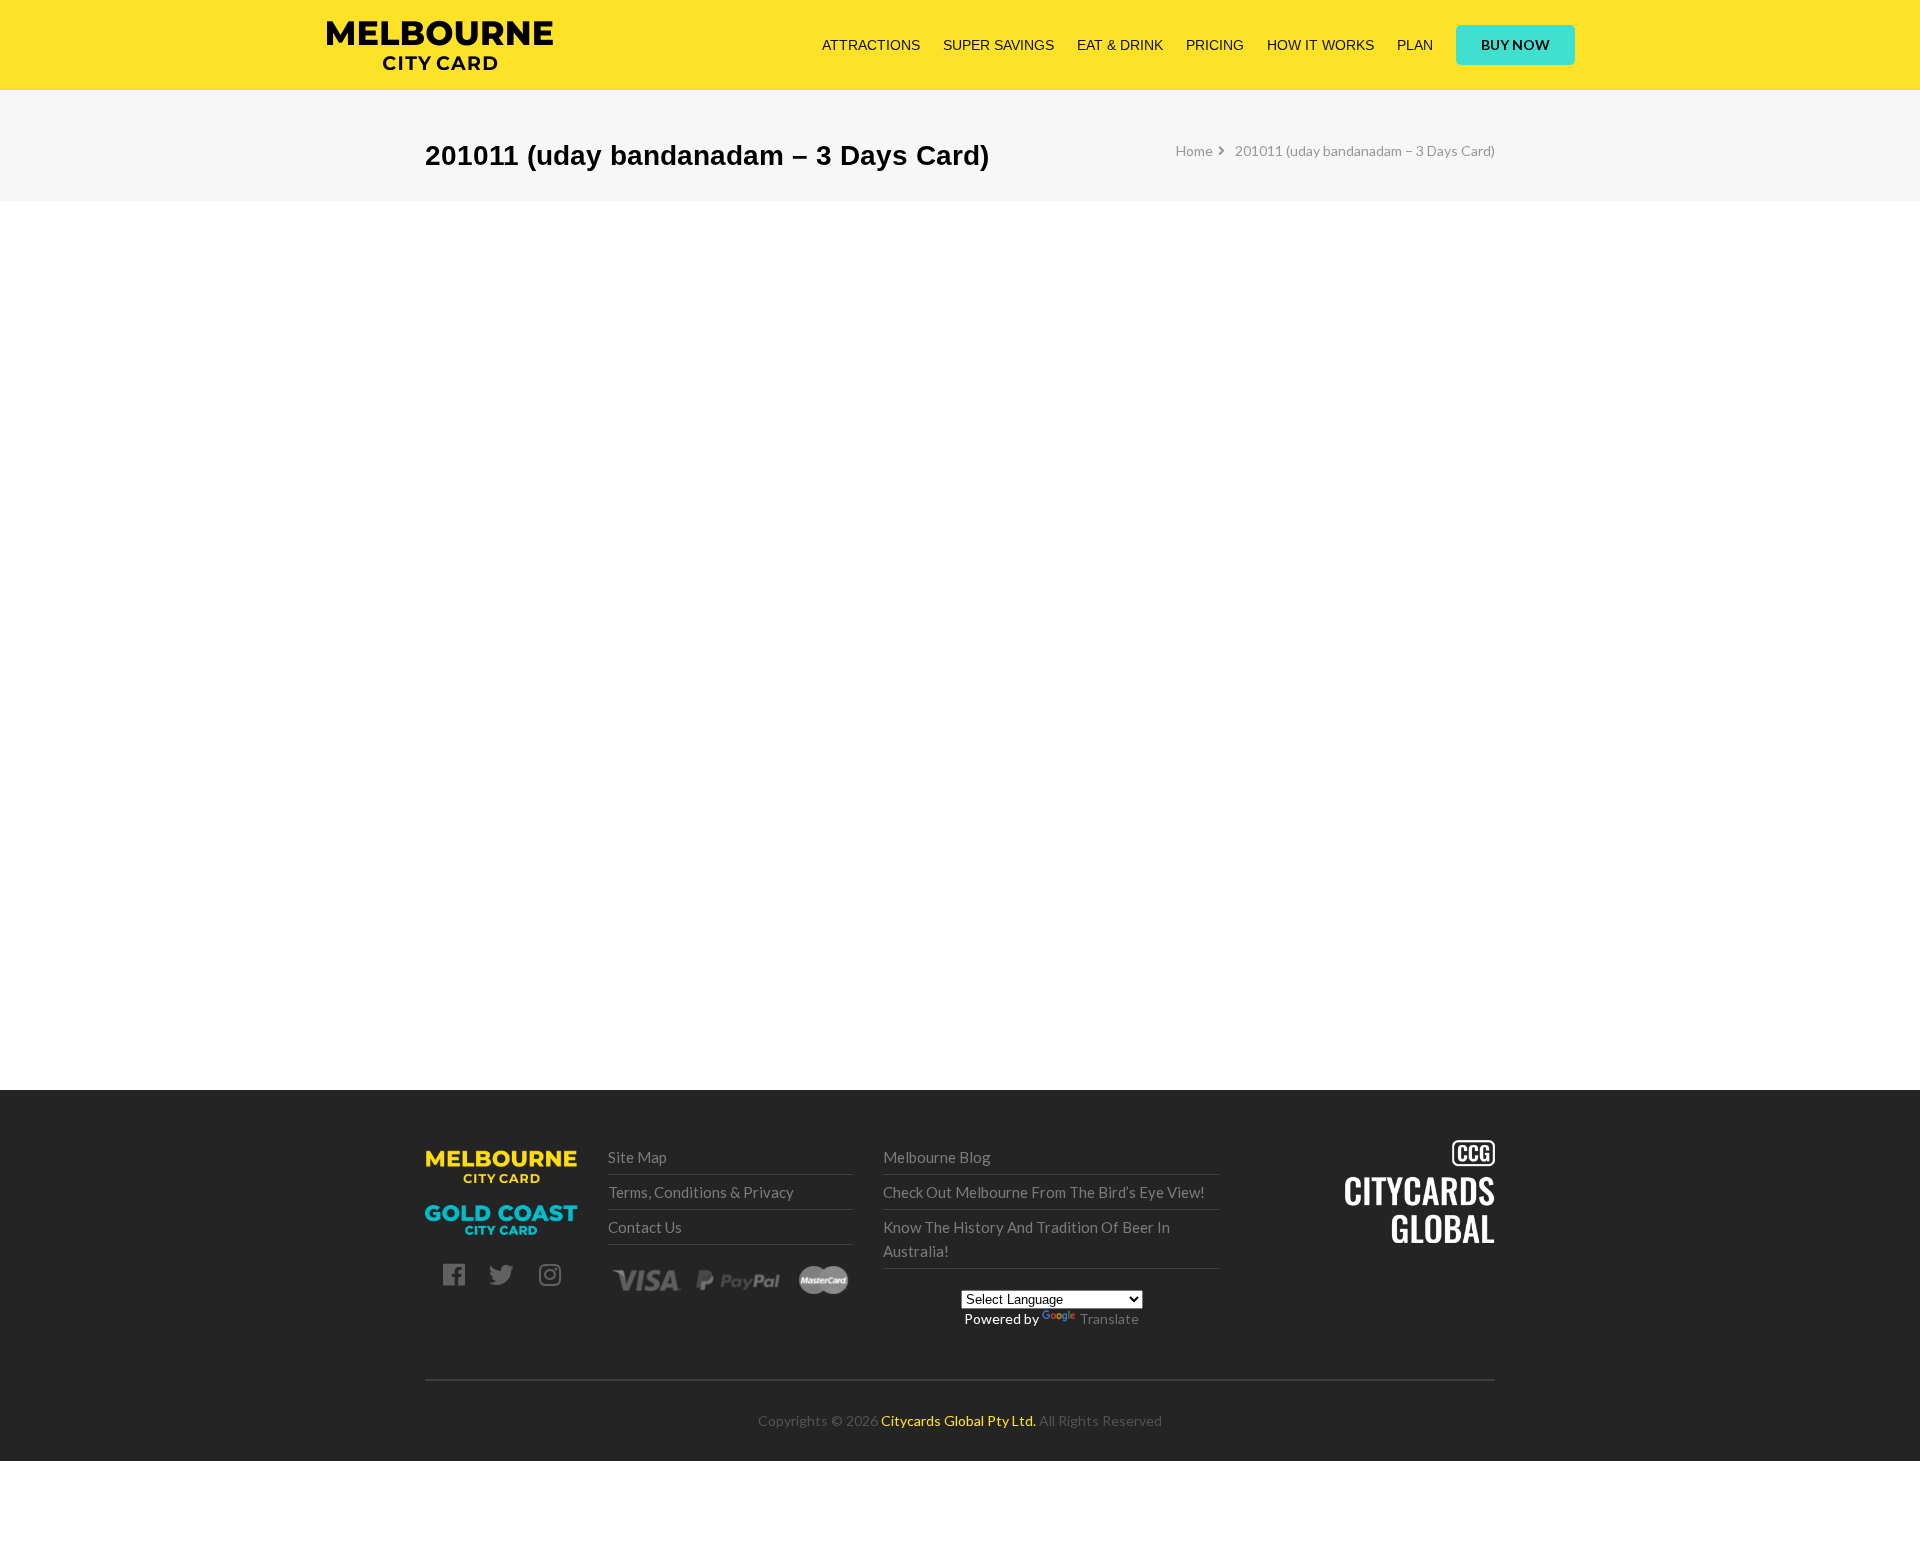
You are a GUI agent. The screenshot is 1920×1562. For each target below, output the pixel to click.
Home (1194, 150)
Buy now (1515, 44)
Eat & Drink (1120, 45)
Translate (1109, 1318)
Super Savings (998, 45)
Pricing (1215, 45)
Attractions (871, 45)
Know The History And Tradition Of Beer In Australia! (1026, 1239)
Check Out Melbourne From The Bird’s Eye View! (1044, 1192)
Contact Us (645, 1227)
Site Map (637, 1157)
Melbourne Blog (937, 1157)
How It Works (1320, 45)
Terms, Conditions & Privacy (701, 1192)
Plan (1415, 45)
